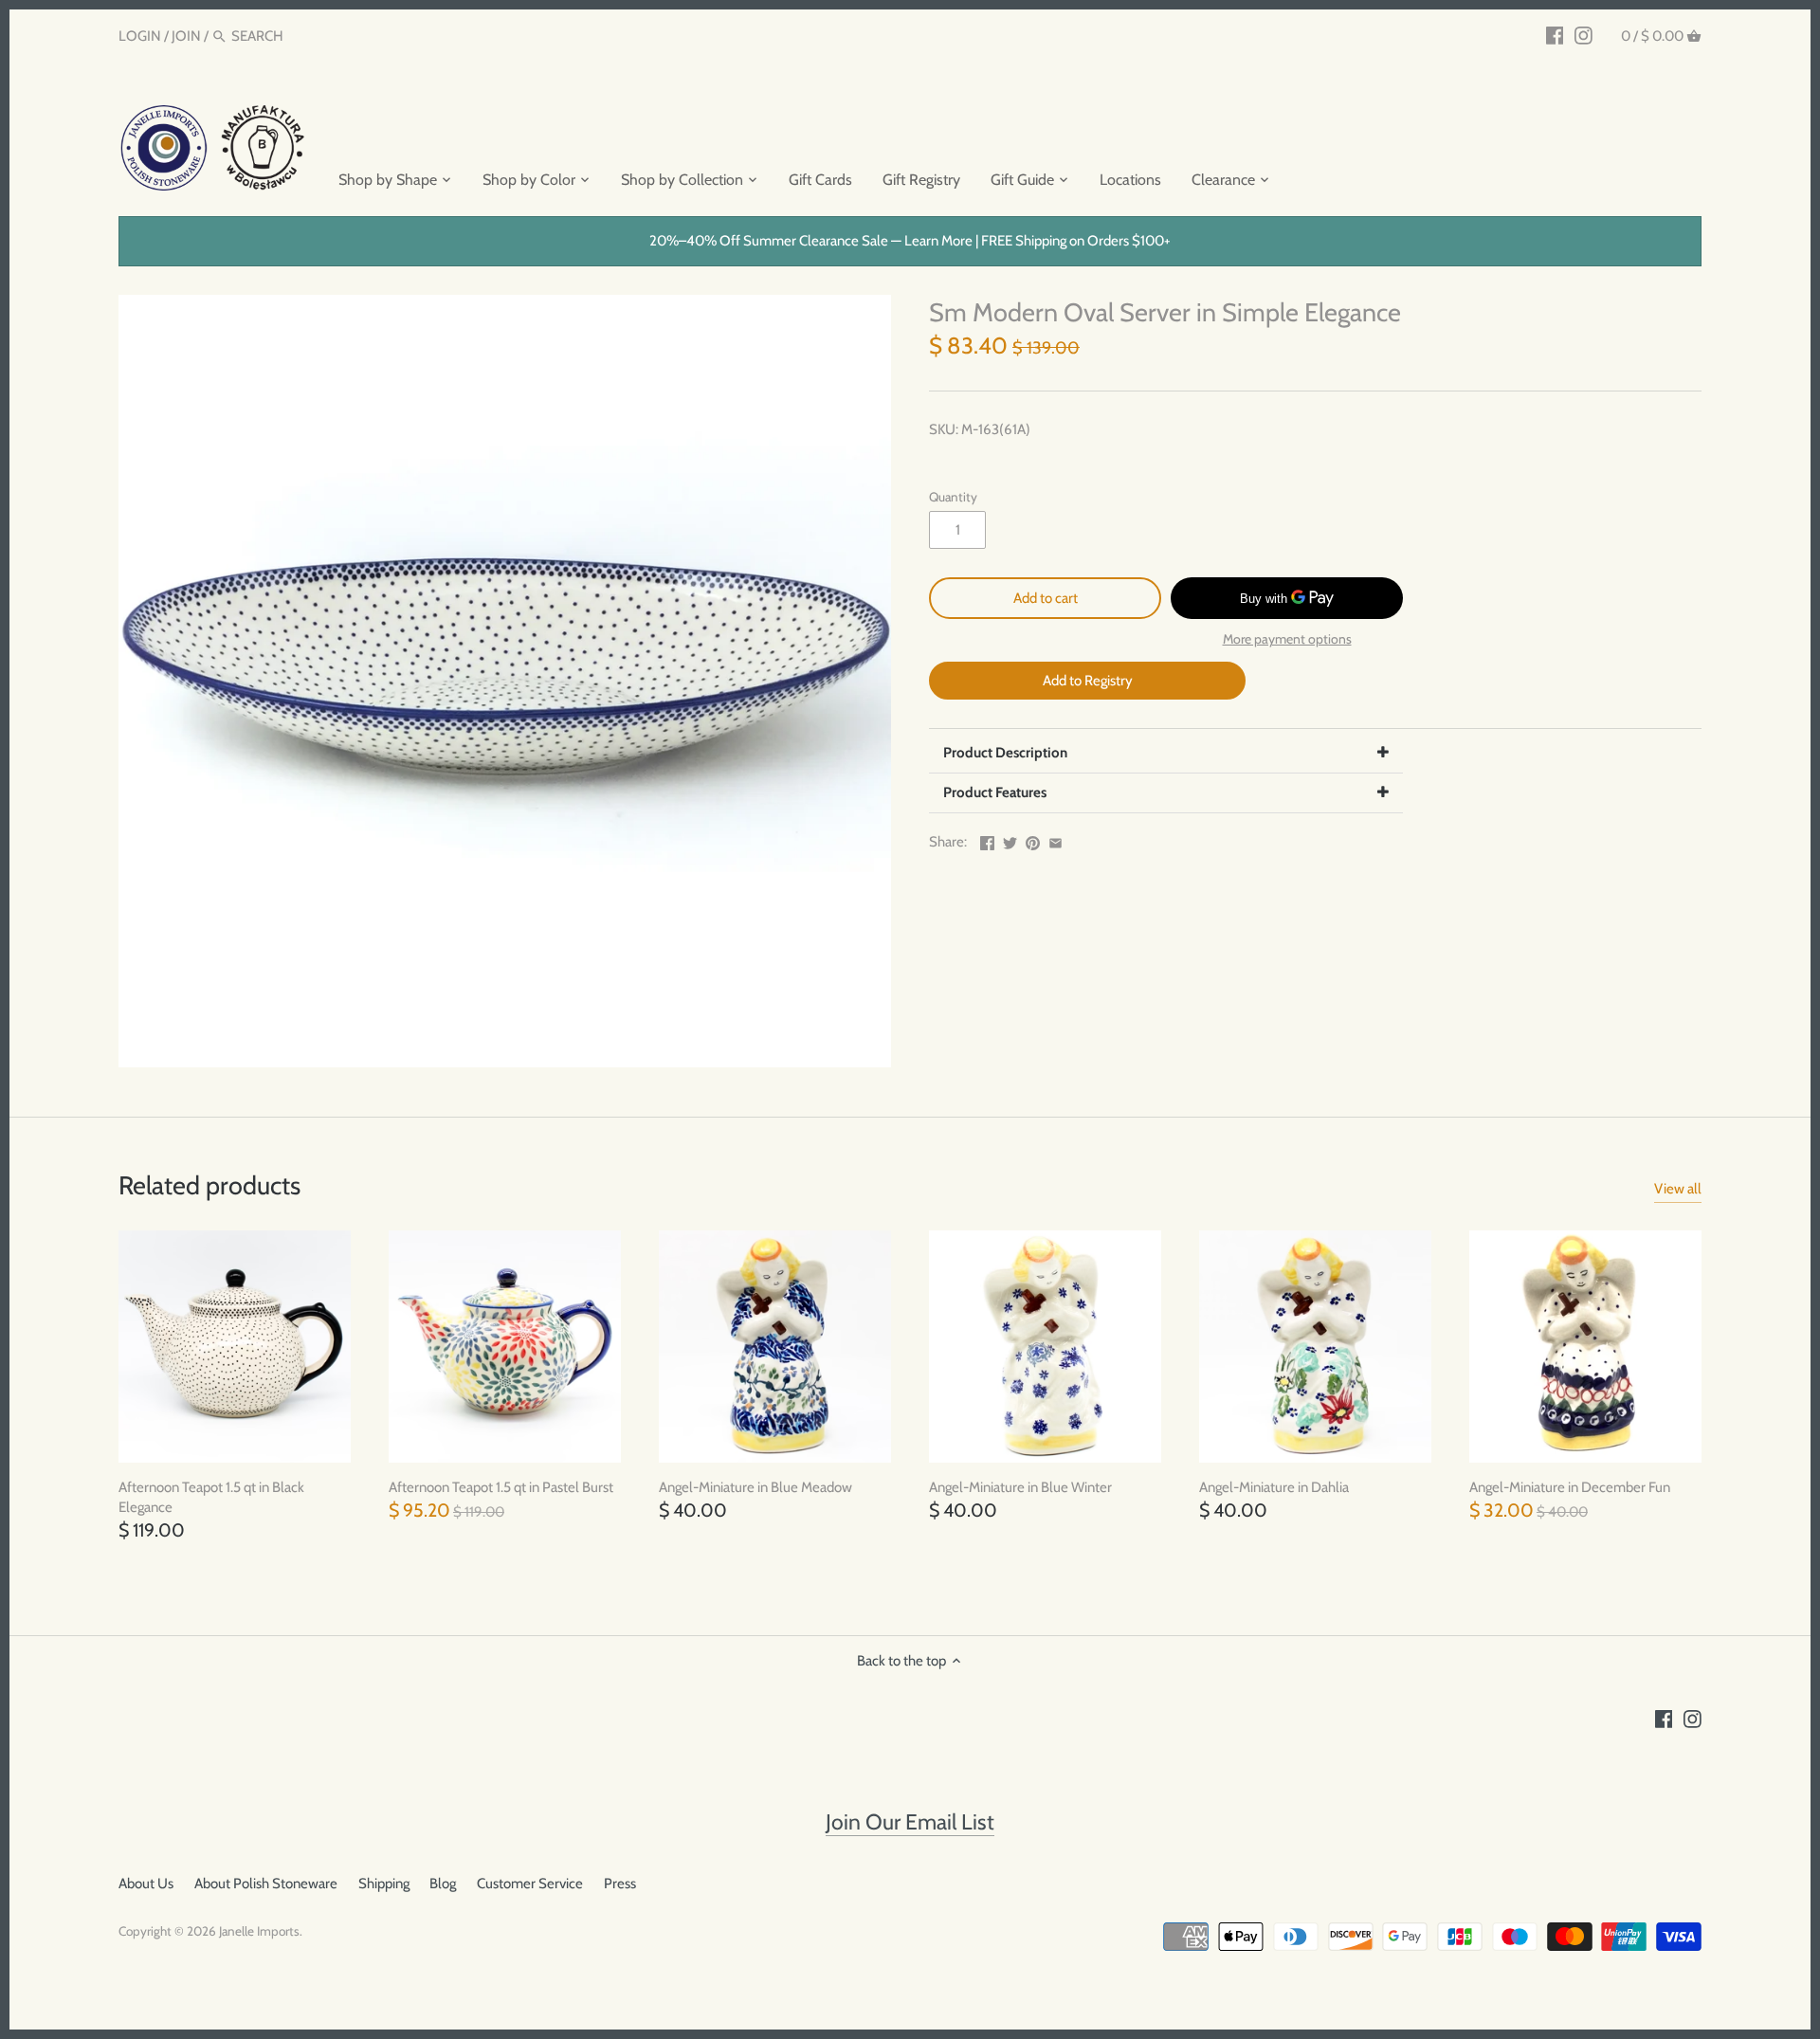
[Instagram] (1583, 35)
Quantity (953, 497)
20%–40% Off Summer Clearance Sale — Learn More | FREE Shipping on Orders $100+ (910, 241)
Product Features (995, 792)
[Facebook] (1555, 35)
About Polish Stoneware (266, 1884)
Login (140, 36)
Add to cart (1046, 598)
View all (1678, 1189)
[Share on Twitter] (1010, 840)
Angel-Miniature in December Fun (1570, 1487)
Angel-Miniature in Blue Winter (1020, 1487)
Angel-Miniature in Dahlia (1274, 1487)
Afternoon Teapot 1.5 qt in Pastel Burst (501, 1487)
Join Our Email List (910, 1822)
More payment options (1287, 639)
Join (186, 36)
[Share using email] (1056, 840)
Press (620, 1884)
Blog (443, 1884)
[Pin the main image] (1033, 840)
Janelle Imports (259, 1931)
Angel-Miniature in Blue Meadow (755, 1487)
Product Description (1005, 753)
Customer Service (530, 1884)
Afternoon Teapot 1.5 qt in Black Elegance (211, 1497)
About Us (146, 1884)
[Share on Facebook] (987, 840)
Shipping (384, 1884)
